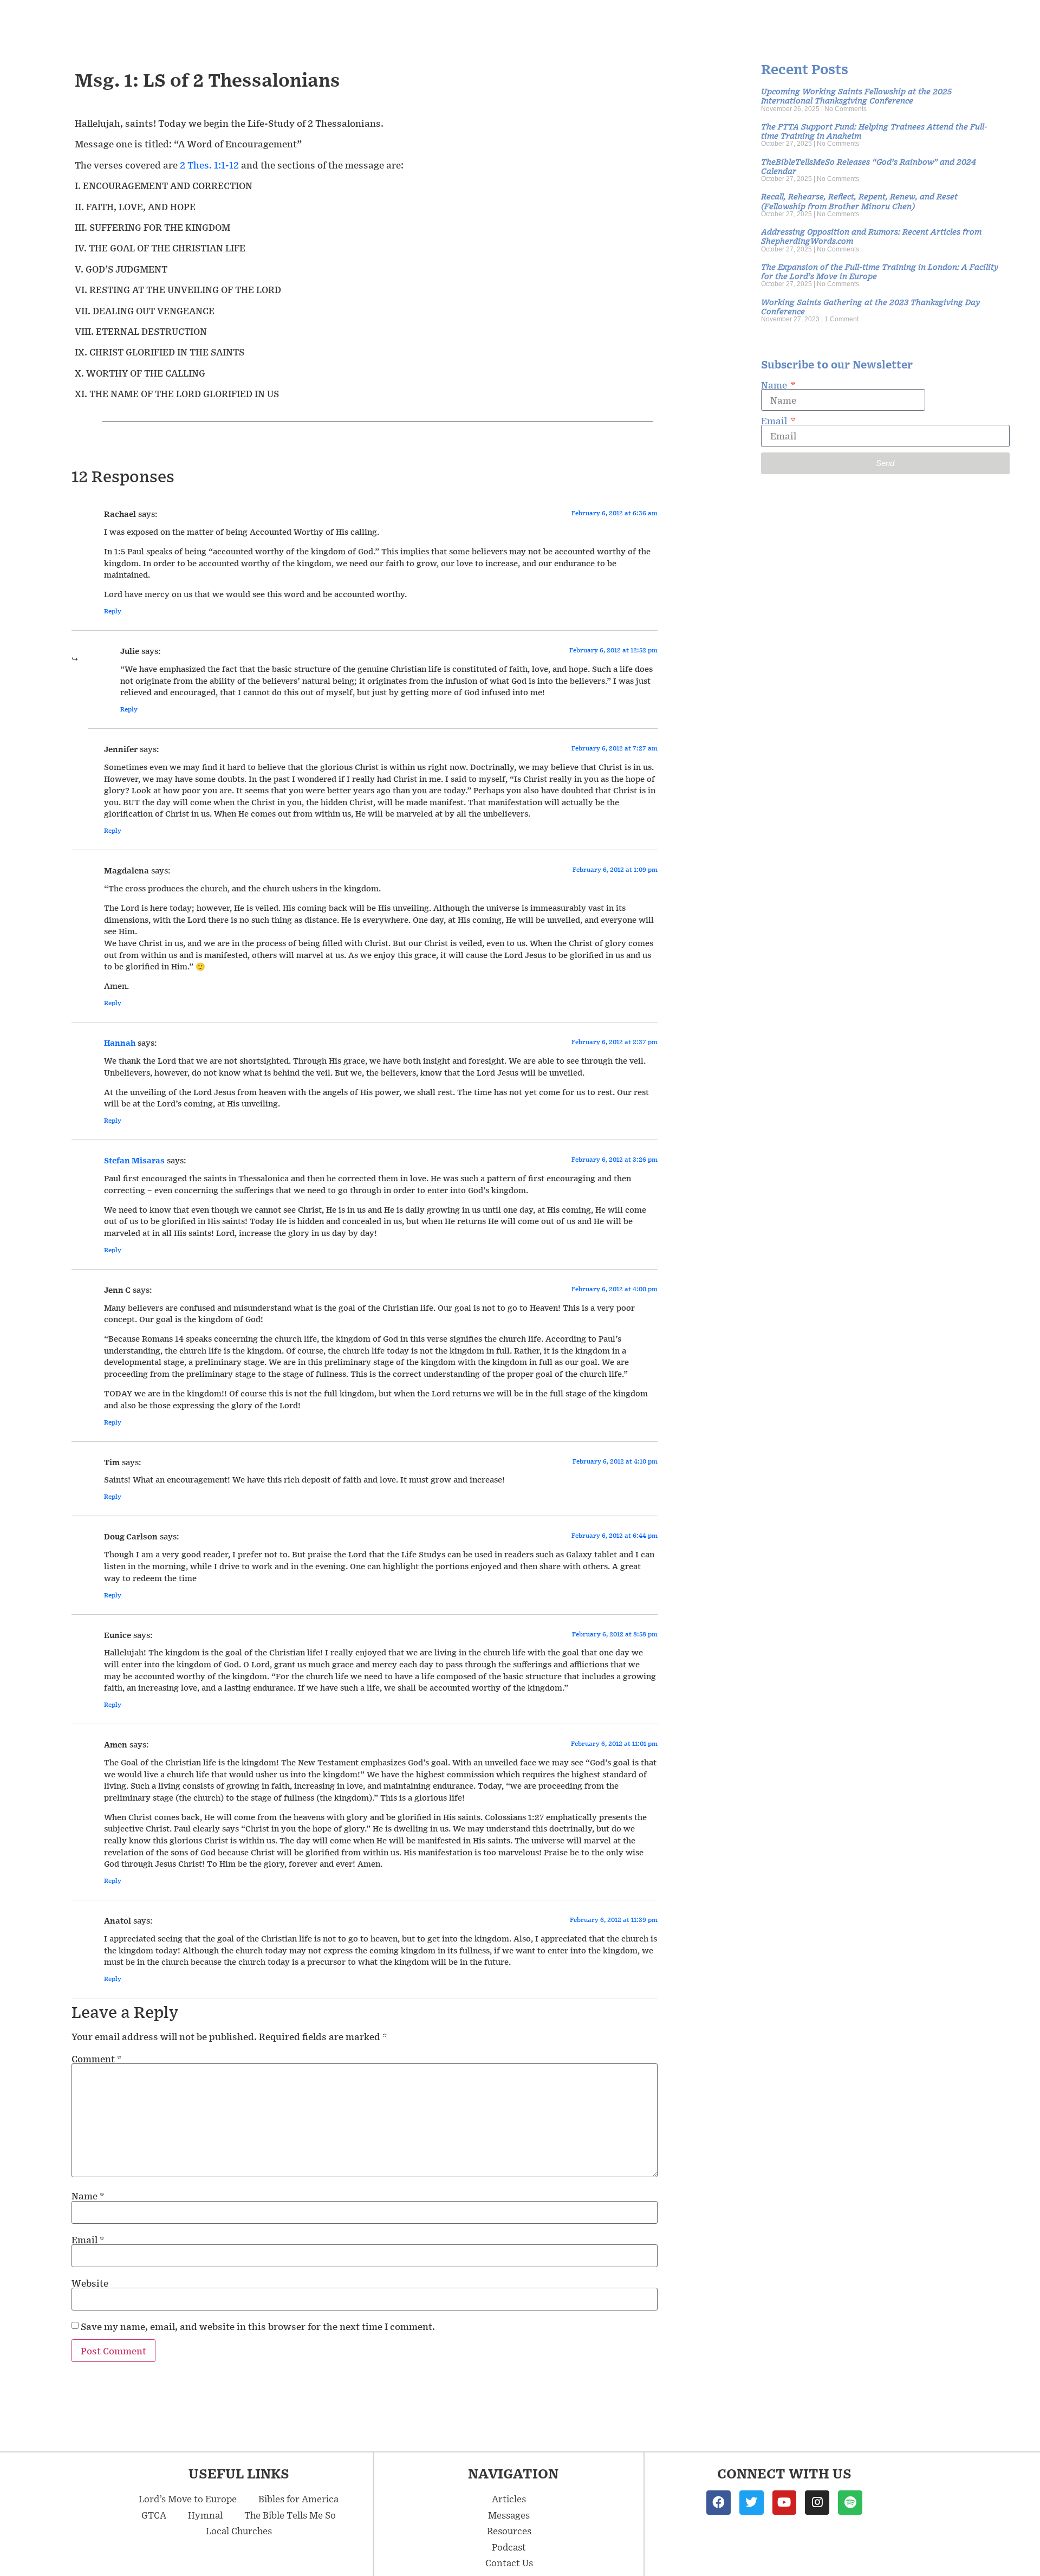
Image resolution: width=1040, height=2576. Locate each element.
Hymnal (205, 2515)
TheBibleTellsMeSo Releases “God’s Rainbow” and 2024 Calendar (869, 166)
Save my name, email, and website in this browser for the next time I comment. (258, 2326)
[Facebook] (719, 2503)
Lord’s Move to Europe (188, 2499)
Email (88, 2240)
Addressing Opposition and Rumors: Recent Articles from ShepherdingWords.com (871, 236)
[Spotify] (850, 2503)
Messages (509, 2515)
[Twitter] (752, 2503)
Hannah (120, 1043)
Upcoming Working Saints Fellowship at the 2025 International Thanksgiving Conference (856, 95)
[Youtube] (785, 2503)
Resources (509, 2530)
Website (90, 2283)
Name (88, 2196)
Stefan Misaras (134, 1160)
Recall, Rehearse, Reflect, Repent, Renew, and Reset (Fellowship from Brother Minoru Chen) (859, 200)
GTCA (154, 2515)
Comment (96, 2059)
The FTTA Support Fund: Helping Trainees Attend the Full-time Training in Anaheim (874, 131)
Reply (113, 611)
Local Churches (239, 2530)
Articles (509, 2499)
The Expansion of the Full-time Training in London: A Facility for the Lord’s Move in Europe (880, 271)
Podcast (509, 2547)
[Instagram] (817, 2503)
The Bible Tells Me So (290, 2515)
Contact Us (509, 2562)
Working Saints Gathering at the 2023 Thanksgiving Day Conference (870, 306)
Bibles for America (298, 2499)
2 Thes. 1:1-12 (209, 165)
